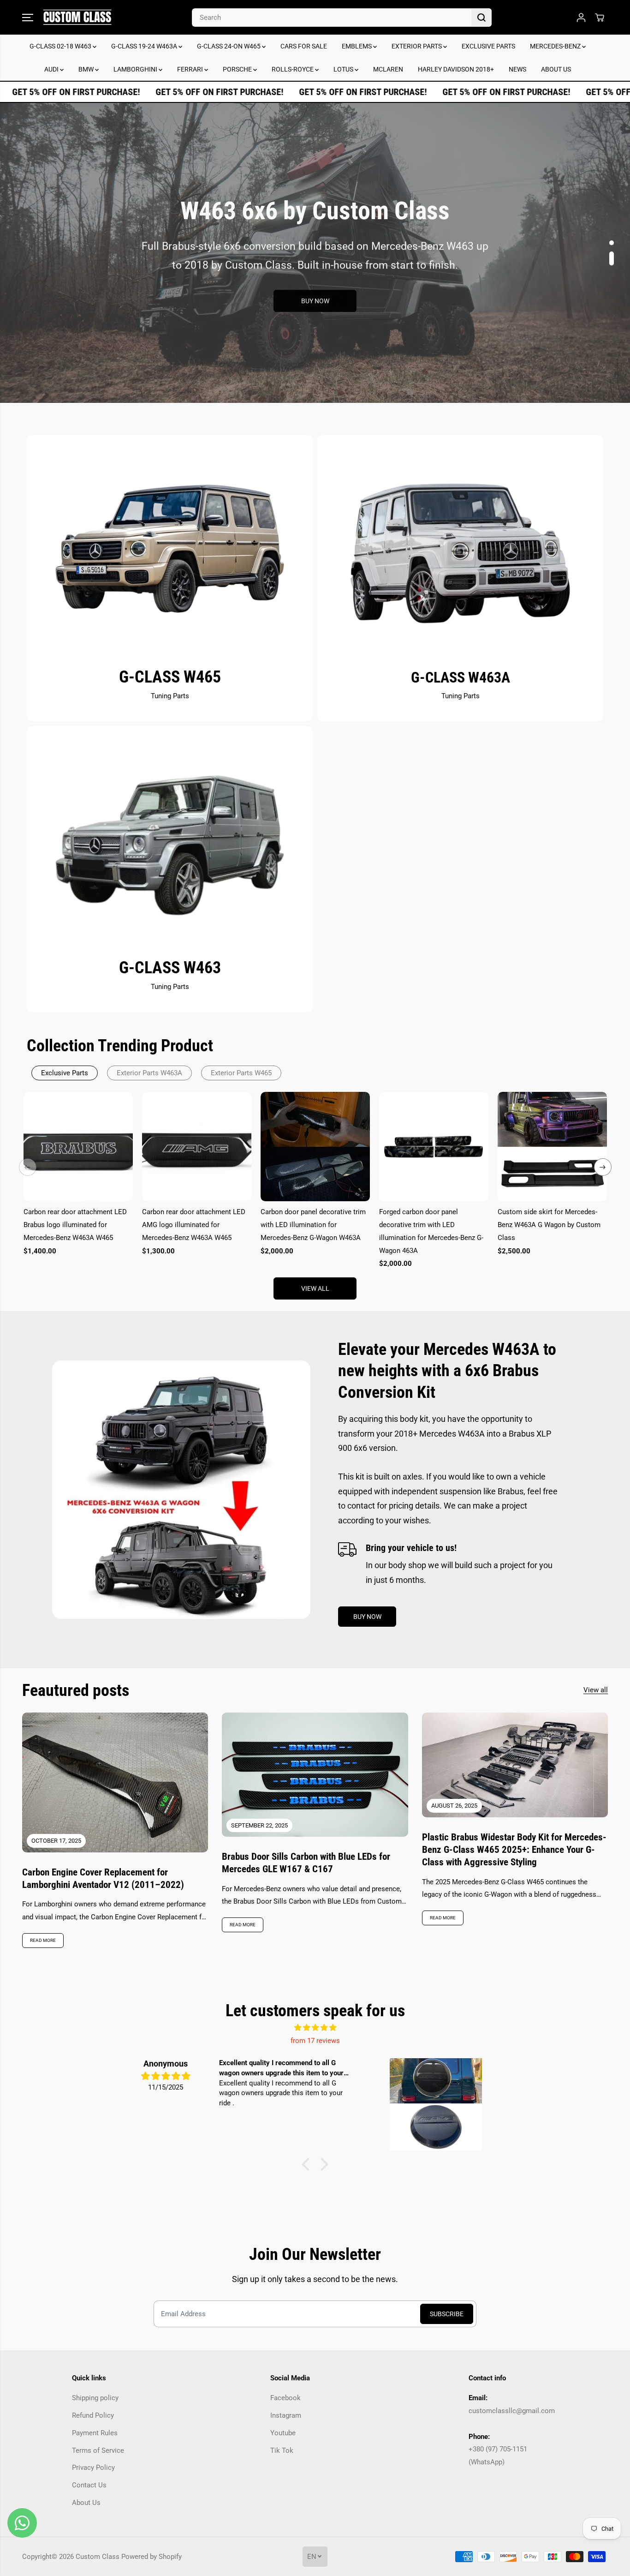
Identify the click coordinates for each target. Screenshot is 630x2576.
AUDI (52, 69)
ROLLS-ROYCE (293, 69)
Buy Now (315, 314)
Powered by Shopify (152, 2557)
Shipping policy (95, 2398)
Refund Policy (93, 2415)
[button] (28, 18)
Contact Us (89, 2485)
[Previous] (28, 1167)
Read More (43, 1940)
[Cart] (600, 18)
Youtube (283, 2433)
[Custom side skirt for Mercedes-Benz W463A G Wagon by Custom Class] (552, 1147)
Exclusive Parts (65, 1073)
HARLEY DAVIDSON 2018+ (456, 69)
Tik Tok (282, 2450)
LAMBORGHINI (136, 69)
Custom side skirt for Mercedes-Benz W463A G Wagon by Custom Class (549, 1225)
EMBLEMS (357, 46)
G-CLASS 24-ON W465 (229, 46)
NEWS (517, 69)
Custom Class (98, 2557)
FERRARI (191, 69)
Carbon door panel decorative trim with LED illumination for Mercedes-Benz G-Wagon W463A (313, 1225)
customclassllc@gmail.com (512, 2411)
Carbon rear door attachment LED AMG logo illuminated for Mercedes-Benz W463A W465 (194, 1225)
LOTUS (344, 69)
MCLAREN (388, 69)
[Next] (603, 1167)
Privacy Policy (93, 2468)
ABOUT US (556, 69)
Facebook (285, 2398)
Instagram (286, 2415)
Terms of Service (98, 2450)
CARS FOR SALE (304, 46)
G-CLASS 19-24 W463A (145, 46)
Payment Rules (95, 2433)
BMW (87, 69)
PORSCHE (238, 69)
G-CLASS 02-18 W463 (61, 46)
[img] (315, 2028)
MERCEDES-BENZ (556, 46)
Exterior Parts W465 (241, 1073)
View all (315, 1288)
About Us (86, 2503)
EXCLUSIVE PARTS (488, 46)
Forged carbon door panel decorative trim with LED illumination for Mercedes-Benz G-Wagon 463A (431, 1231)
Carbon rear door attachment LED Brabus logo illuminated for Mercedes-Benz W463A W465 (75, 1225)
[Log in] (581, 18)
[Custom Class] (77, 17)
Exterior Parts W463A (149, 1073)
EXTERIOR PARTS (417, 46)
